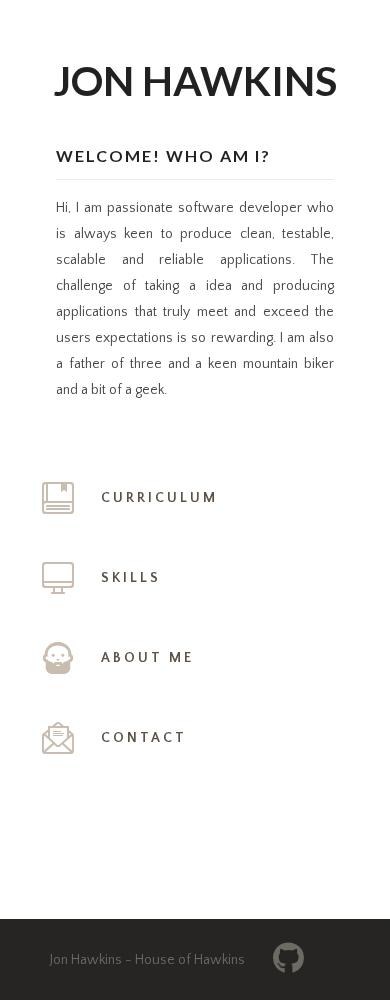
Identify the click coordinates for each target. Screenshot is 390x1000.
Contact (144, 738)
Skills (131, 578)
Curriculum (159, 498)
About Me (147, 658)
